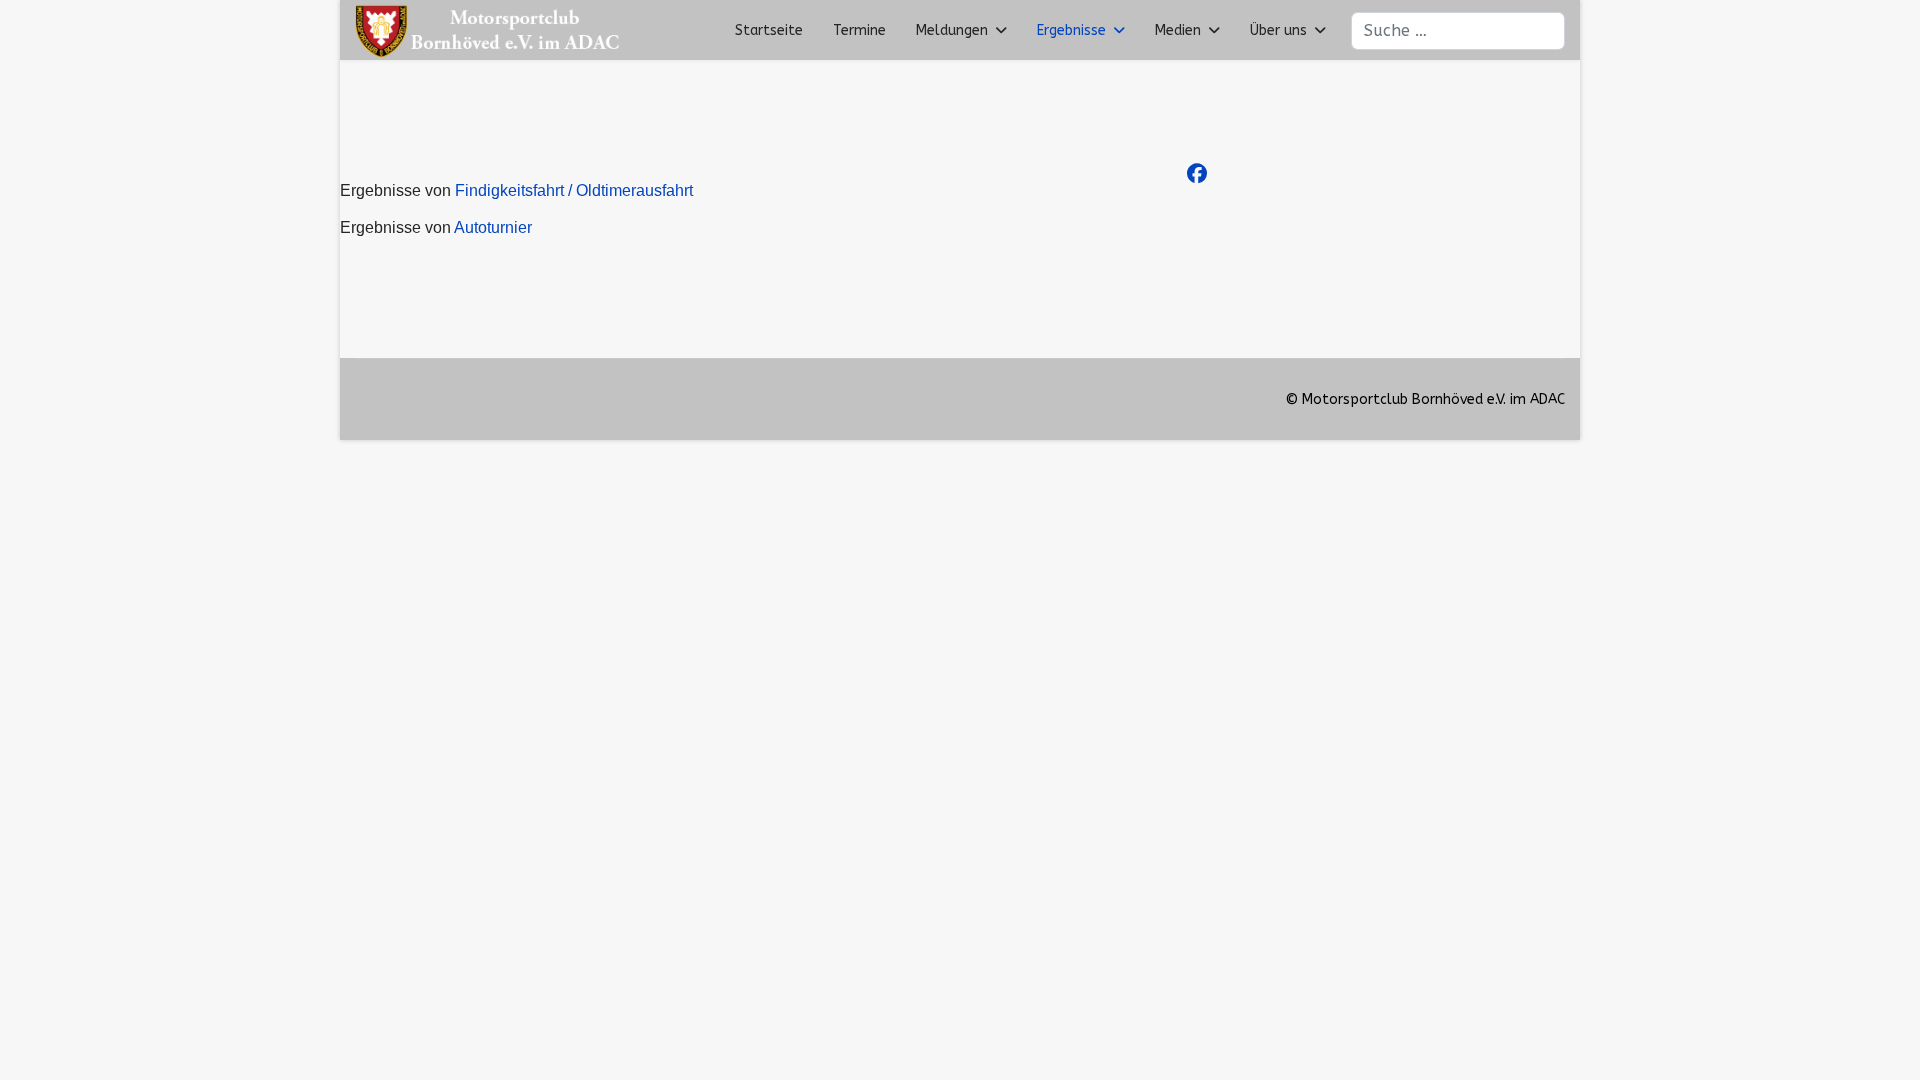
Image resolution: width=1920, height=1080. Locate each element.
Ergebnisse (1071, 30)
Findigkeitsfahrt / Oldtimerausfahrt (574, 190)
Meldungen (952, 30)
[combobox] (1458, 31)
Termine (859, 30)
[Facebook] (1197, 174)
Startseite (769, 30)
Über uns (1278, 30)
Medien (1178, 30)
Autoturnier (493, 227)
